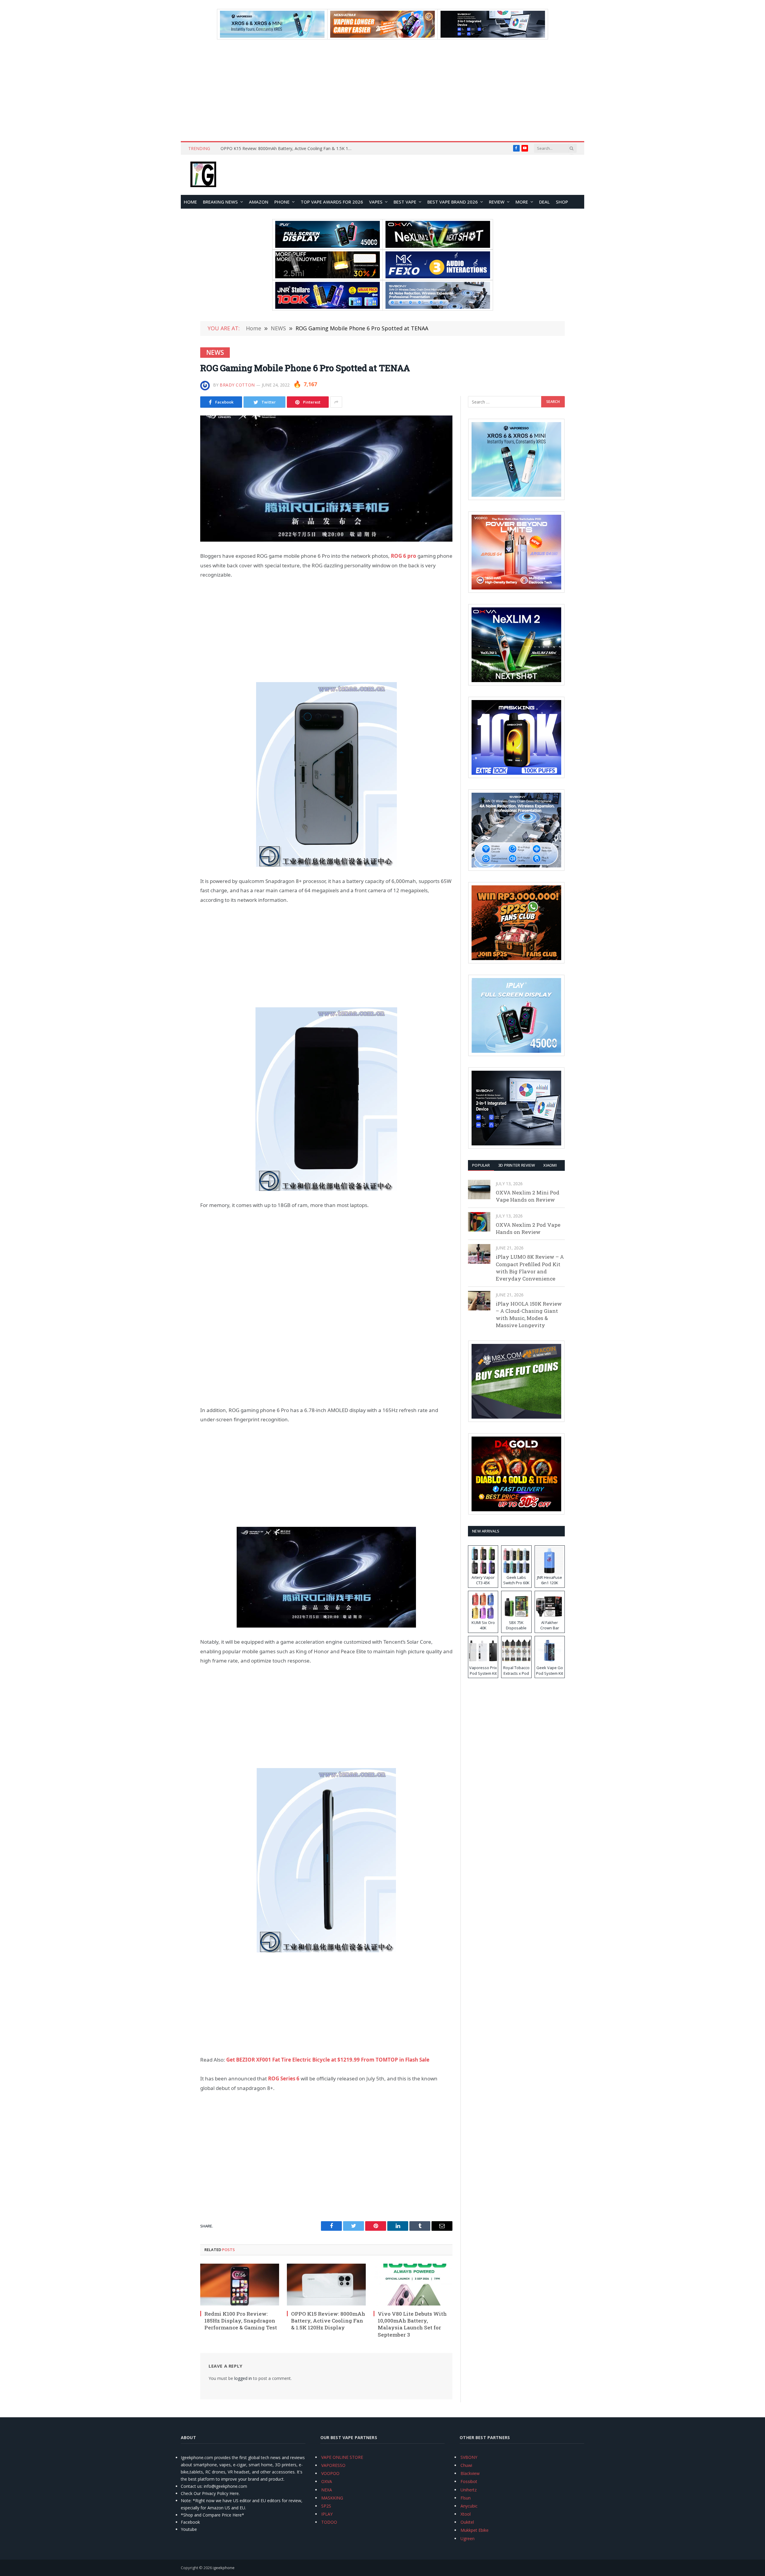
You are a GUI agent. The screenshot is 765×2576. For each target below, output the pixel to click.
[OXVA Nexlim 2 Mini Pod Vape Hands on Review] (479, 1190)
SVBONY (469, 2457)
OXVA (327, 2481)
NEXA (327, 2490)
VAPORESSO (333, 2465)
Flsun (466, 2498)
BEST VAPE (405, 202)
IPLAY (327, 2514)
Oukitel (467, 2522)
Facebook (190, 2522)
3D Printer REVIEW (517, 1165)
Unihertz (469, 2490)
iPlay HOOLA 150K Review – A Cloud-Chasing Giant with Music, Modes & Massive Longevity (529, 1315)
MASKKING (332, 2498)
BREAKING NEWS (220, 202)
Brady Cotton (237, 385)
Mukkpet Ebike (475, 2530)
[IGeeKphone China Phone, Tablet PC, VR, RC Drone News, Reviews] (203, 175)
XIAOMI (550, 1165)
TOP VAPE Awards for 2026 (332, 202)
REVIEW (497, 202)
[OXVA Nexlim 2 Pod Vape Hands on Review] (479, 1222)
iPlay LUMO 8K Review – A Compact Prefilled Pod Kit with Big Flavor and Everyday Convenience (530, 1268)
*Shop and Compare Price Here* (212, 2515)
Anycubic (469, 2506)
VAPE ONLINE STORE (342, 2457)
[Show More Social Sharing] (336, 402)
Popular (481, 1165)
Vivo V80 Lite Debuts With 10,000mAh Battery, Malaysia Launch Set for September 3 (412, 2324)
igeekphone (224, 2568)
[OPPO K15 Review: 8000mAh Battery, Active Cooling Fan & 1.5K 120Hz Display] (326, 2285)
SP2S (326, 2506)
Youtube (189, 2529)
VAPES (376, 202)
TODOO (329, 2522)
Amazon (259, 202)
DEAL (544, 202)
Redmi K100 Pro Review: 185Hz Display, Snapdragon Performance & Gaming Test (241, 2321)
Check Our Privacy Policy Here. (210, 2493)
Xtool (466, 2514)
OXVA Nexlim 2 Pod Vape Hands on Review (528, 1228)
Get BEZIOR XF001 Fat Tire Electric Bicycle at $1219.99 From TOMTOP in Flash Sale (328, 2060)
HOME (190, 202)
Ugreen (468, 2538)
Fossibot (469, 2481)
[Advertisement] (382, 90)
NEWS (215, 352)
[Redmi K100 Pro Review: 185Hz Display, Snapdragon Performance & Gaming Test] (240, 2285)
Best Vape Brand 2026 (453, 202)
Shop (562, 202)
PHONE (282, 202)
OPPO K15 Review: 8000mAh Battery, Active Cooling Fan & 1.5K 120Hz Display (288, 149)
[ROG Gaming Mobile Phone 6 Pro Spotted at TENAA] (326, 479)
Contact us (191, 2486)
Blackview (470, 2473)
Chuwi (466, 2465)
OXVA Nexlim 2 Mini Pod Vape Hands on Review (528, 1196)
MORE (522, 202)
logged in (243, 2378)
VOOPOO (330, 2473)
